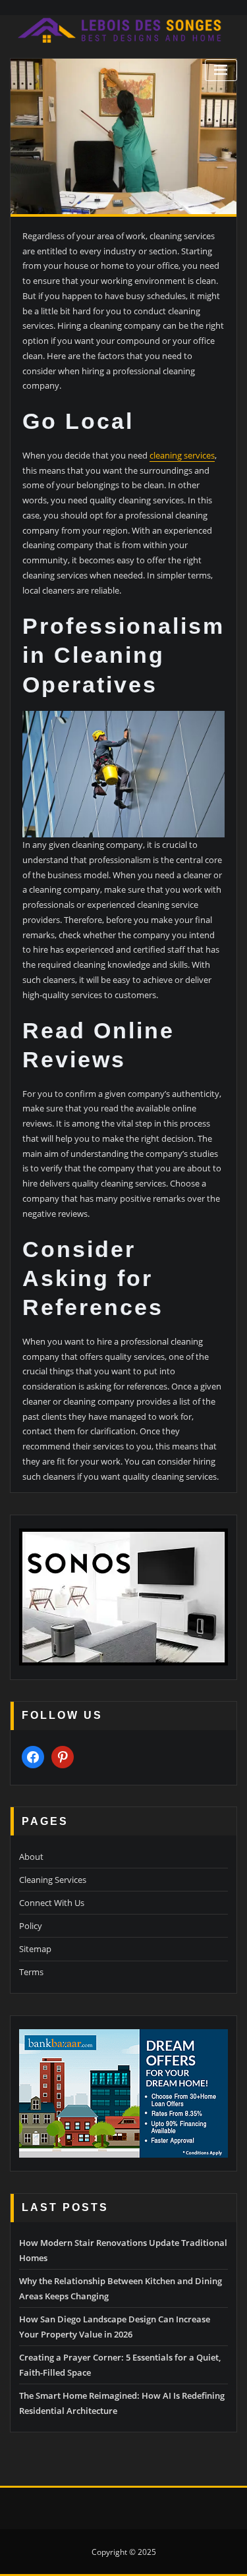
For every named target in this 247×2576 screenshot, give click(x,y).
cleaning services (182, 455)
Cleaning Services (53, 1880)
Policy (31, 1926)
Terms (31, 1972)
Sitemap (35, 1949)
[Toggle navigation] (221, 70)
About (31, 1857)
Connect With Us (52, 1903)
